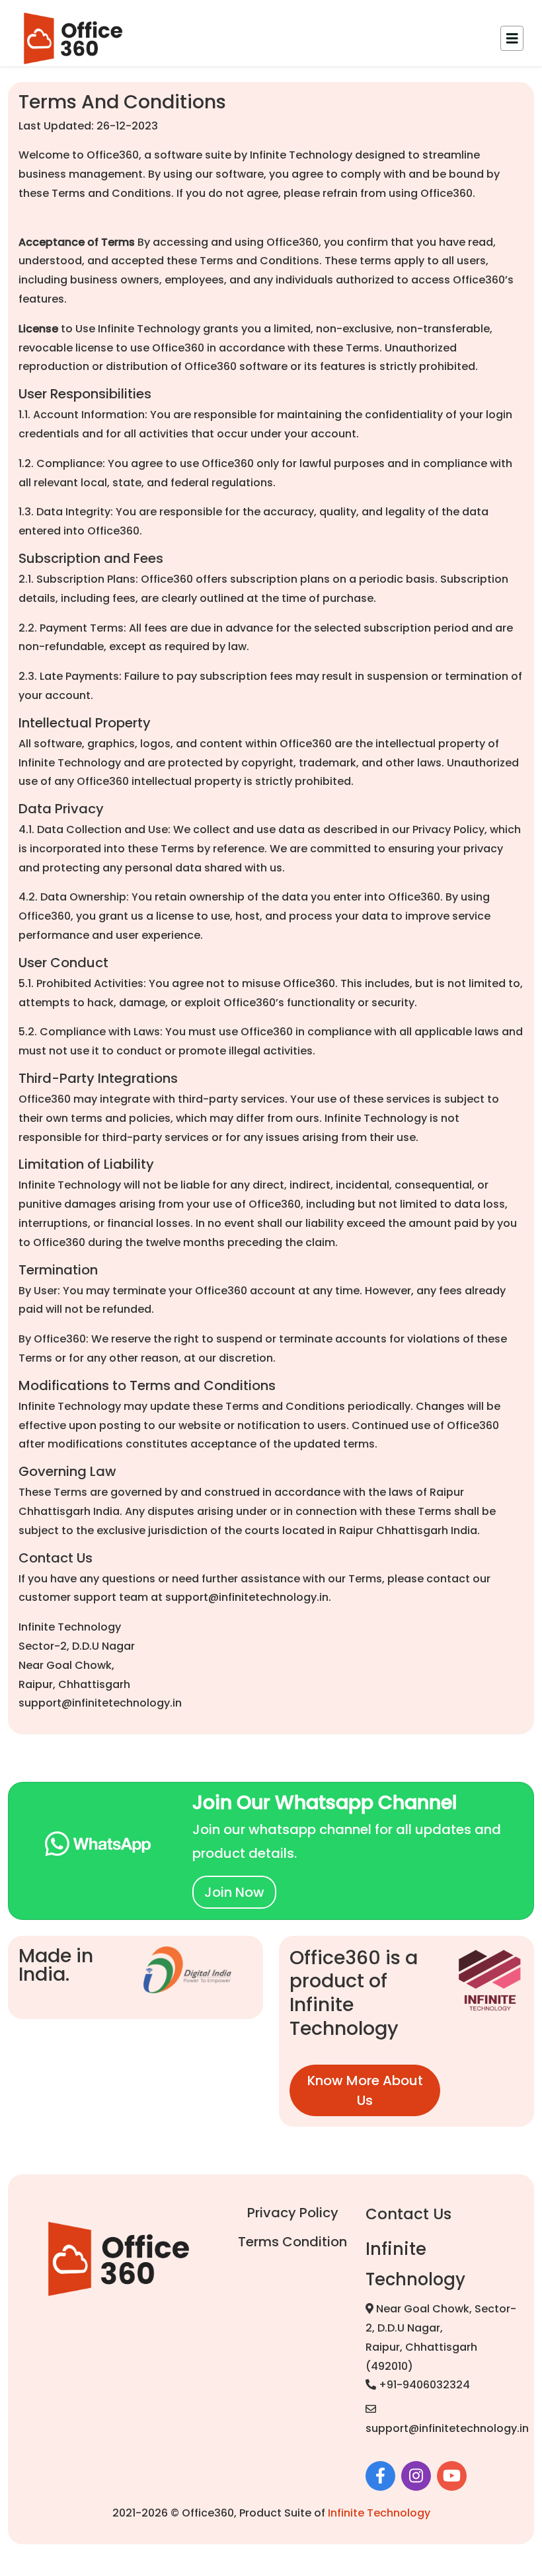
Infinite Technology (379, 2513)
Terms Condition (292, 2242)
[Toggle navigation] (512, 38)
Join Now (234, 1892)
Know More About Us (365, 2090)
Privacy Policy (293, 2213)
